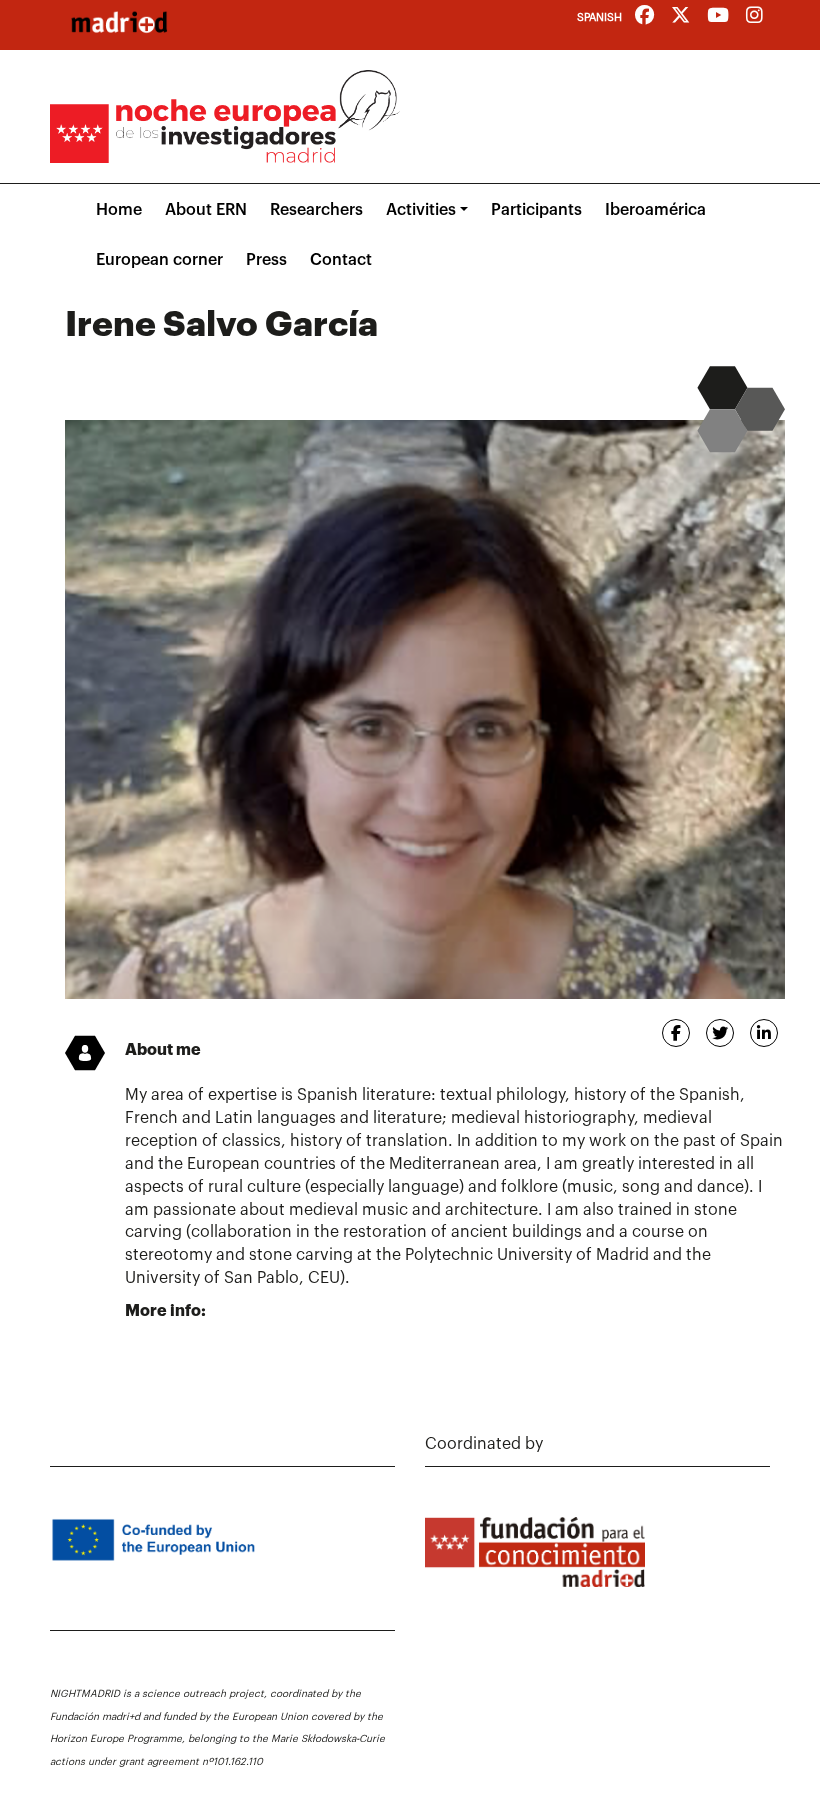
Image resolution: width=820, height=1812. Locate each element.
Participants (536, 210)
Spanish (599, 17)
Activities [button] (421, 210)
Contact (341, 260)
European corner (159, 260)
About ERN (206, 210)
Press (266, 260)
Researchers (316, 210)
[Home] (119, 22)
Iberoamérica (655, 210)
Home (119, 210)
